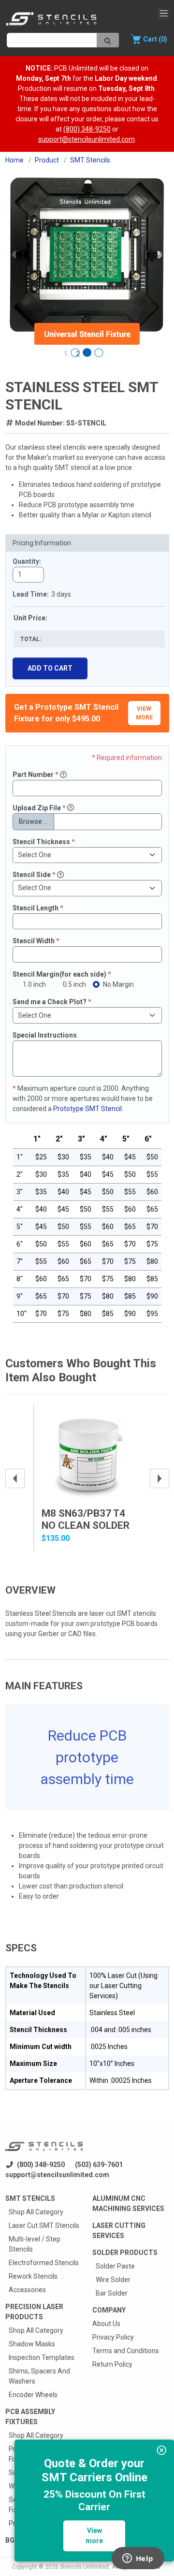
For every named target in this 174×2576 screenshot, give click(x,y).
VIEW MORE (144, 713)
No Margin (118, 984)
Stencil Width (36, 941)
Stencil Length (38, 908)
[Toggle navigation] (164, 13)
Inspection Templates (42, 2357)
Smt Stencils (30, 2198)
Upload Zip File (39, 808)
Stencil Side (34, 875)
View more (94, 2536)
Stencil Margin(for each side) (62, 974)
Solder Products (125, 2253)
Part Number (36, 775)
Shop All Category (36, 2212)
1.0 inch (34, 984)
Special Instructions (45, 1035)
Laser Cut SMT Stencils (44, 2225)
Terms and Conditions (126, 2351)
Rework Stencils (33, 2276)
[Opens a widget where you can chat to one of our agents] (138, 2559)
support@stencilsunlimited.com (87, 139)
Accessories (27, 2290)
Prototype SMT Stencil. (88, 1109)
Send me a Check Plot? (52, 1002)
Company (109, 2310)
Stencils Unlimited (84, 2567)
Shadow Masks (32, 2344)
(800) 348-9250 (87, 129)
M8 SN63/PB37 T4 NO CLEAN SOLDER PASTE (86, 1525)
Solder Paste (115, 2266)
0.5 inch (74, 984)
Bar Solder (112, 2293)
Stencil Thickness (44, 842)
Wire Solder (113, 2280)
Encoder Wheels (33, 2395)
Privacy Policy (113, 2337)
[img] (162, 2450)
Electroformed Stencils (44, 2263)
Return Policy (112, 2364)
